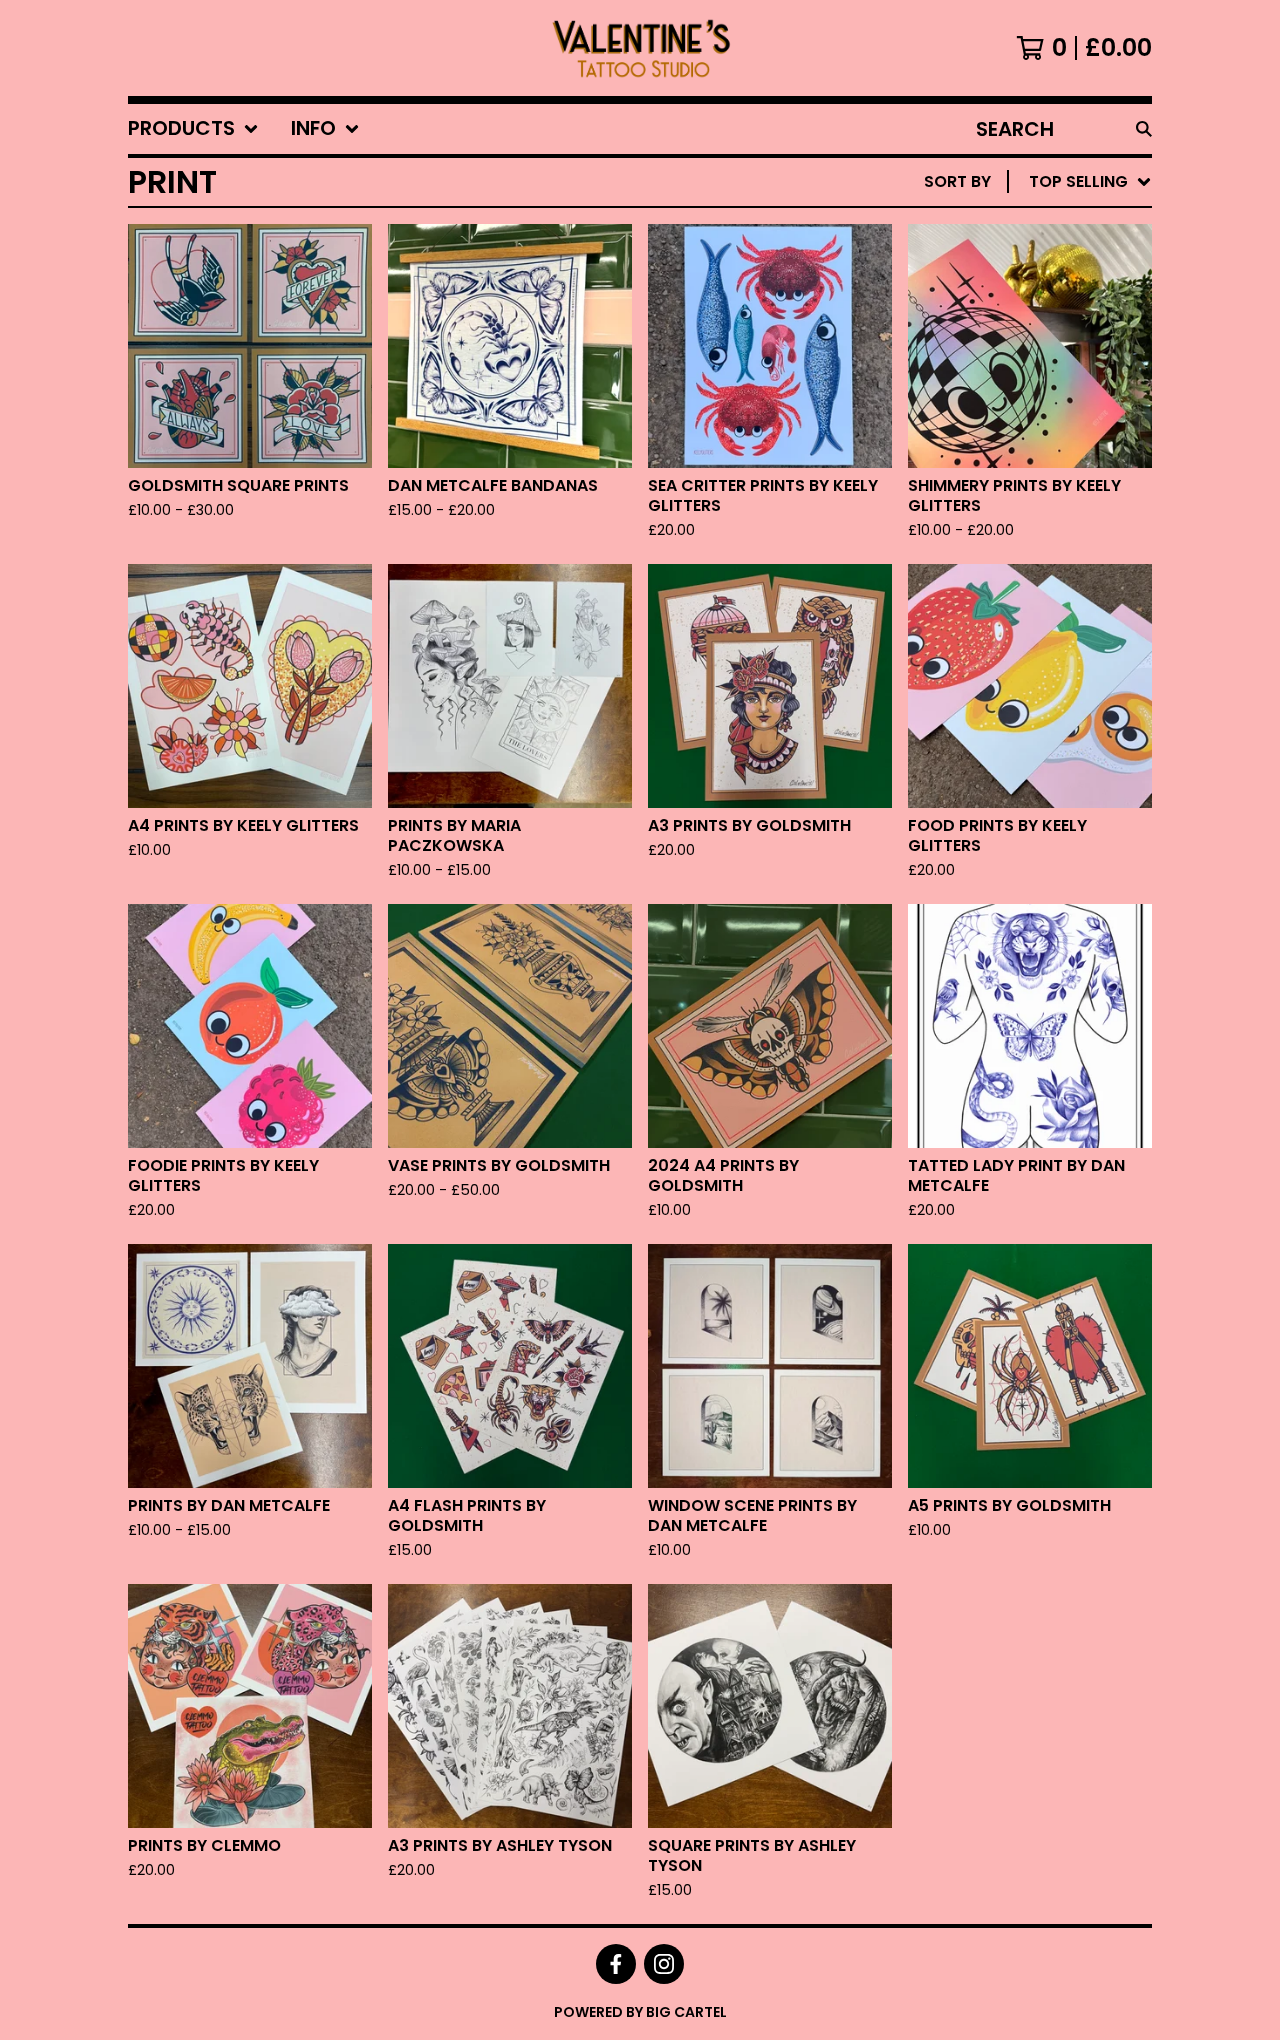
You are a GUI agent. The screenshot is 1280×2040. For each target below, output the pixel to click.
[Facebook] (616, 1964)
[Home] (639, 48)
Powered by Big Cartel (640, 2012)
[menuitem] (193, 129)
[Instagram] (664, 1964)
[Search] (1144, 129)
